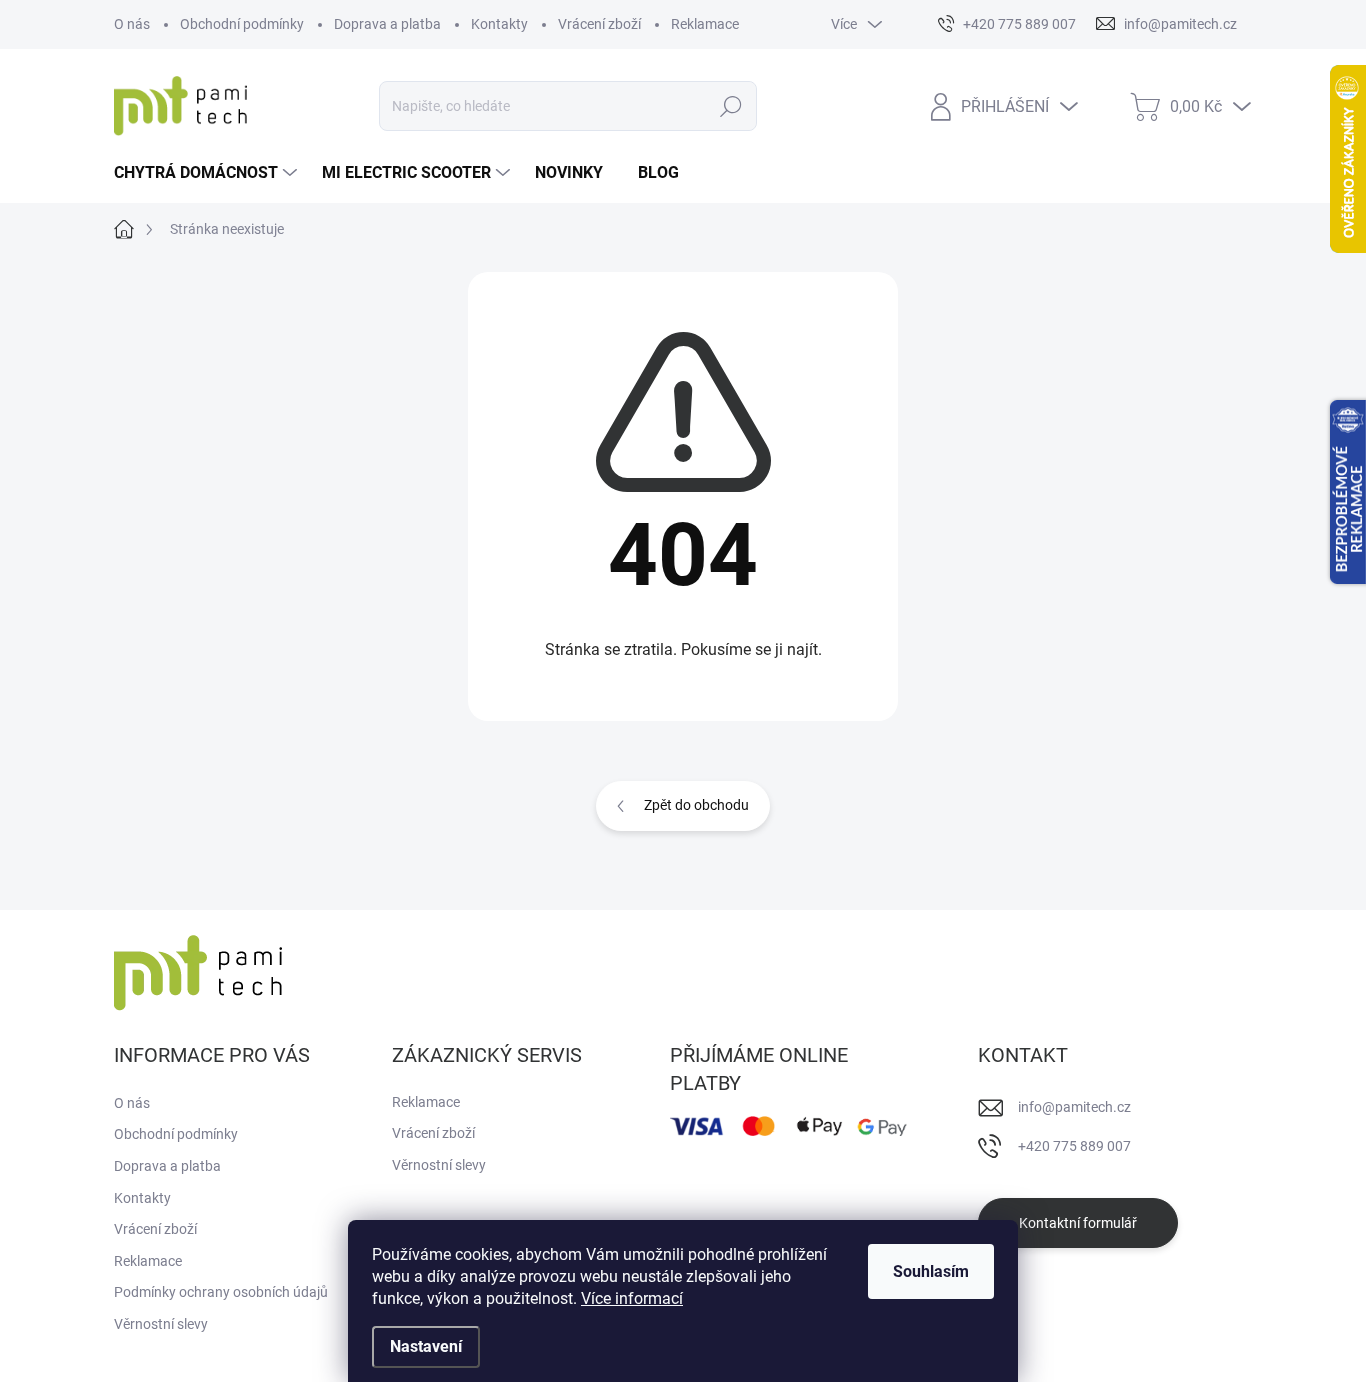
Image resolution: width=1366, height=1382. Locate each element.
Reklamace (705, 24)
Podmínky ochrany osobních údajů (221, 1292)
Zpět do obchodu (696, 805)
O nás (132, 24)
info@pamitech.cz (1074, 1107)
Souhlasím (931, 1271)
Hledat (731, 106)
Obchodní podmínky (242, 24)
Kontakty (499, 24)
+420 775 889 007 (1074, 1146)
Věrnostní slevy (161, 1324)
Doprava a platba (387, 24)
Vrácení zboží (599, 24)
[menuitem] (208, 173)
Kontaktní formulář (1078, 1223)
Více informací (632, 1298)
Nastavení (426, 1346)
